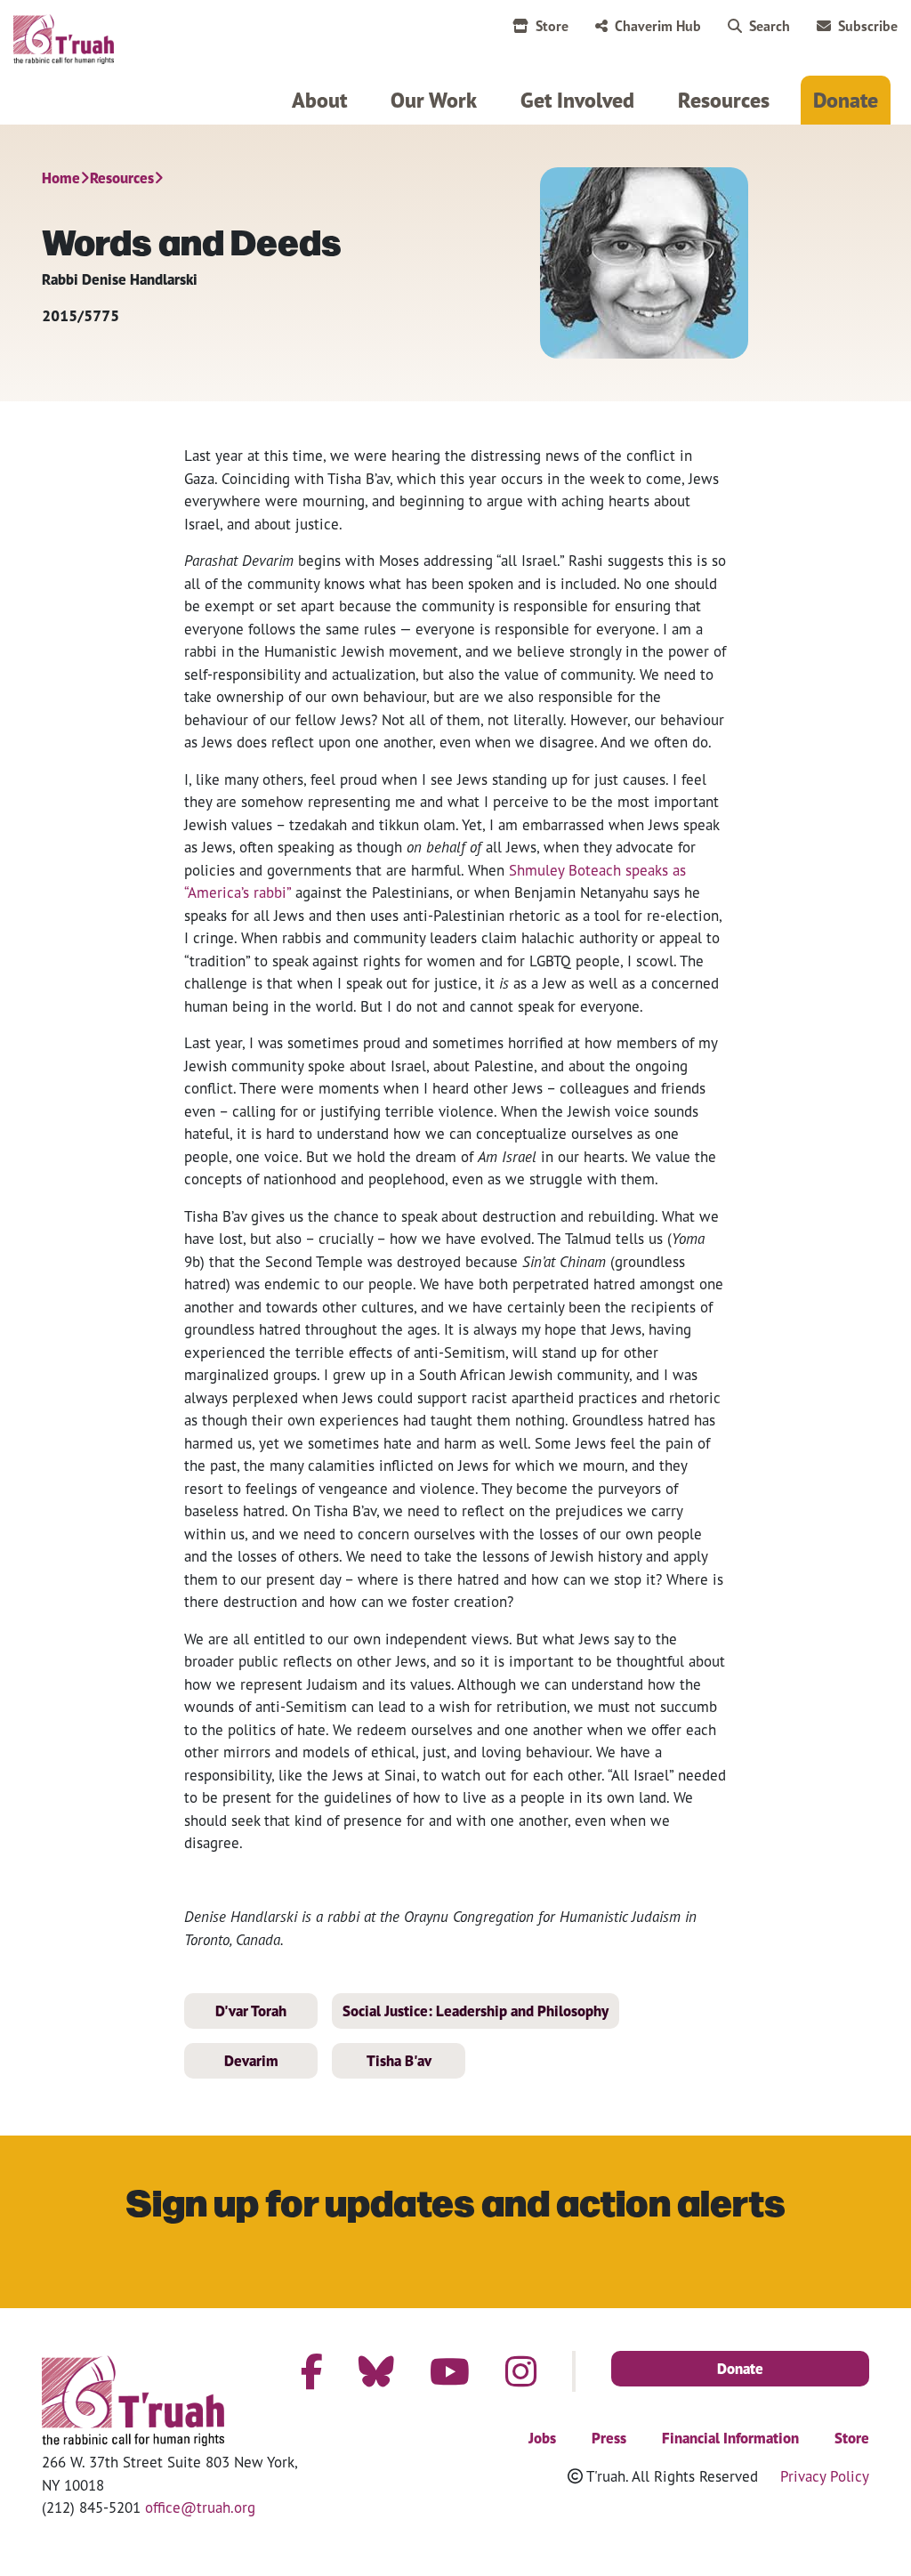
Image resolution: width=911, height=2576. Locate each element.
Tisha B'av (399, 2061)
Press (609, 2438)
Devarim (251, 2061)
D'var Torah (251, 2011)
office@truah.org (200, 2507)
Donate (846, 100)
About (319, 100)
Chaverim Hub (658, 26)
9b (192, 1261)
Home (61, 178)
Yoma (688, 1238)
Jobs (542, 2438)
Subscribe (868, 26)
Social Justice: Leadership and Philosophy (476, 2011)
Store (552, 26)
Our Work (434, 100)
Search (770, 26)
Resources (724, 100)
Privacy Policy (825, 2476)
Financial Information (730, 2438)
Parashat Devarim (239, 560)
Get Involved (577, 100)
